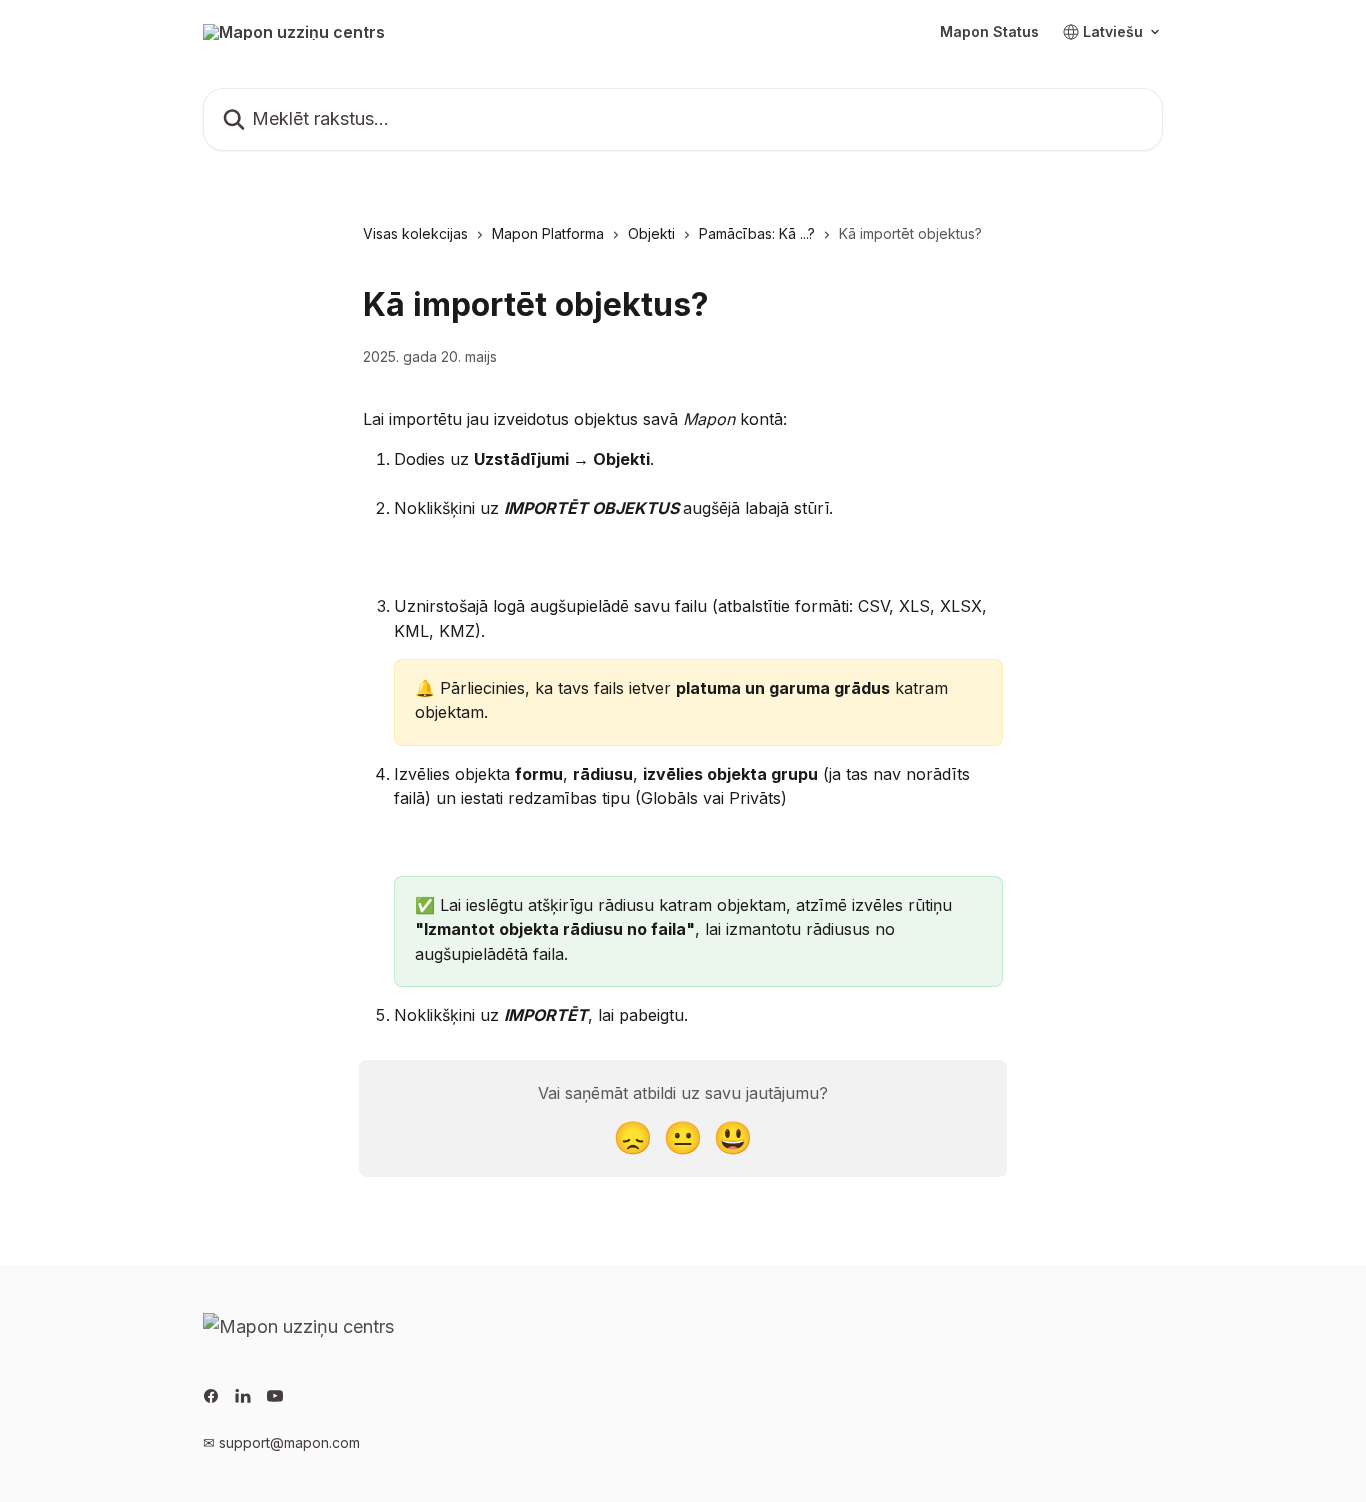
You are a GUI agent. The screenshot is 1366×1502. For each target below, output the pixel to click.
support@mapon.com (289, 1442)
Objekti (651, 233)
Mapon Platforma (548, 233)
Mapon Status (989, 32)
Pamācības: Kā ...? (757, 233)
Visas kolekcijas (415, 233)
